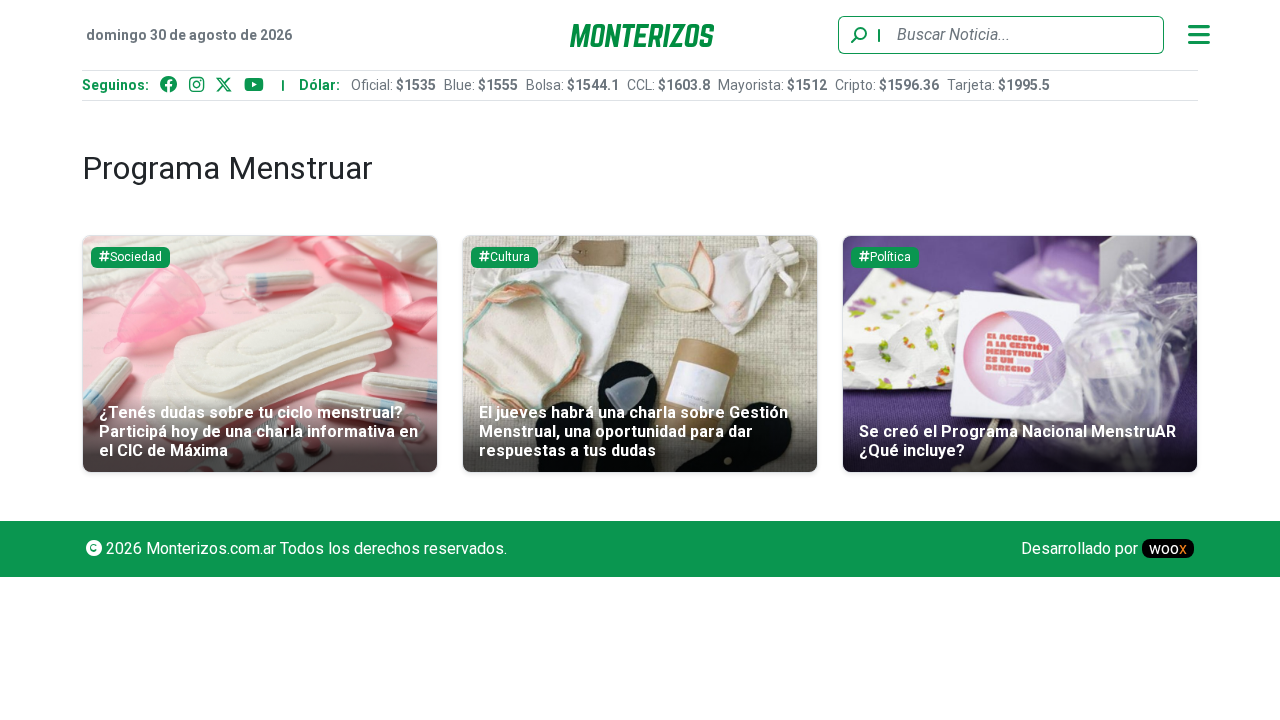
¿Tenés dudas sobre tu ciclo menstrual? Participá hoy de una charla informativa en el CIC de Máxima (258, 431)
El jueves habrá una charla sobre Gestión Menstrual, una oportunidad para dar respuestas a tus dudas (633, 431)
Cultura (510, 257)
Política (890, 257)
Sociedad (136, 257)
